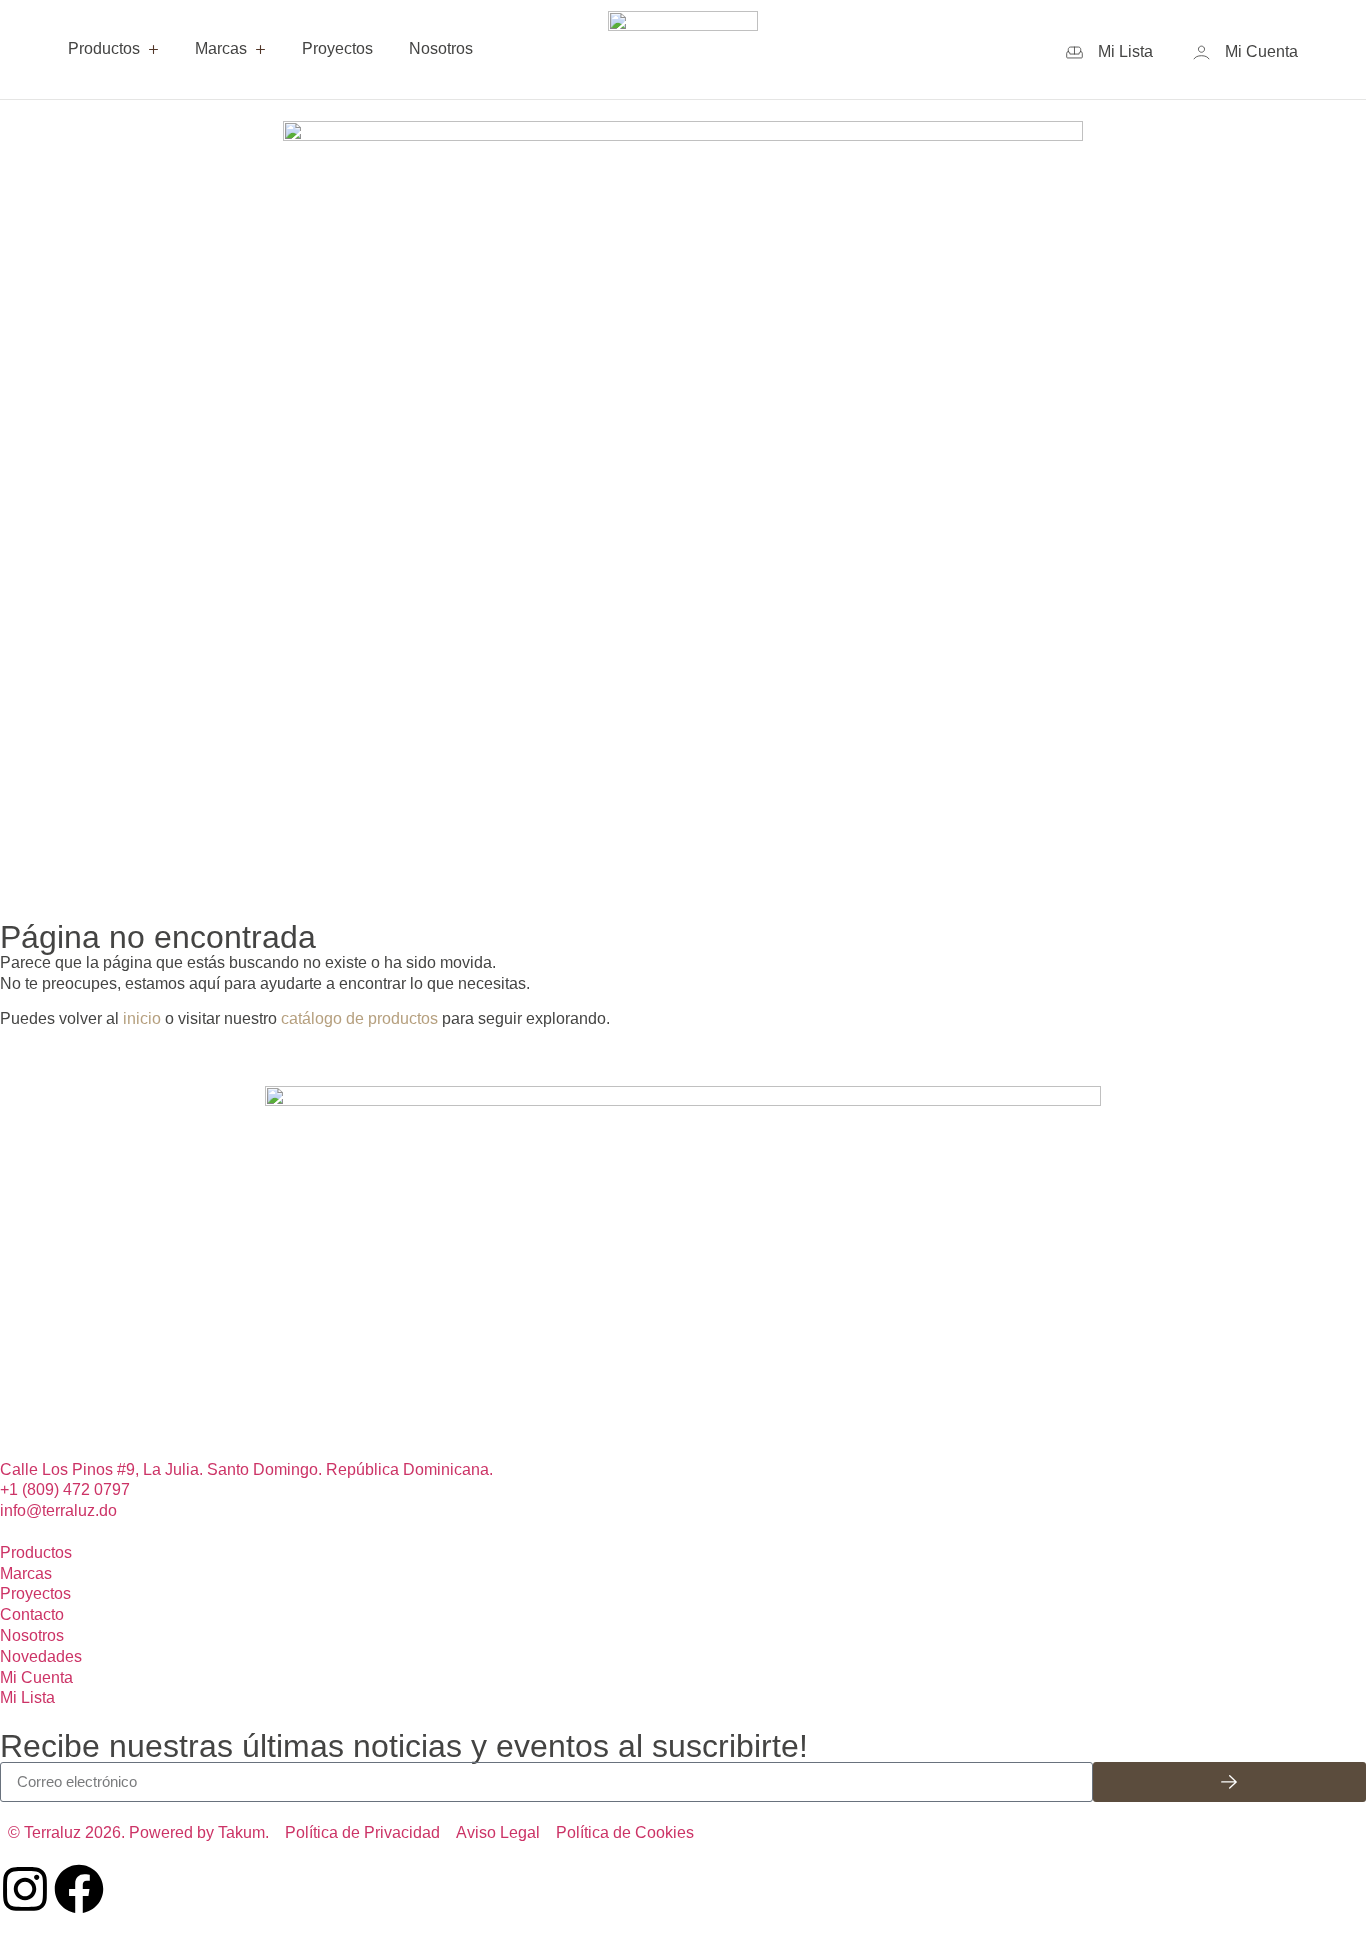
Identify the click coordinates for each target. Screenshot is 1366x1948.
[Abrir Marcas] (260, 49)
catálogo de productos (359, 1018)
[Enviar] (1229, 1782)
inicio (142, 1018)
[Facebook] (79, 1889)
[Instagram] (25, 1889)
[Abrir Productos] (153, 49)
